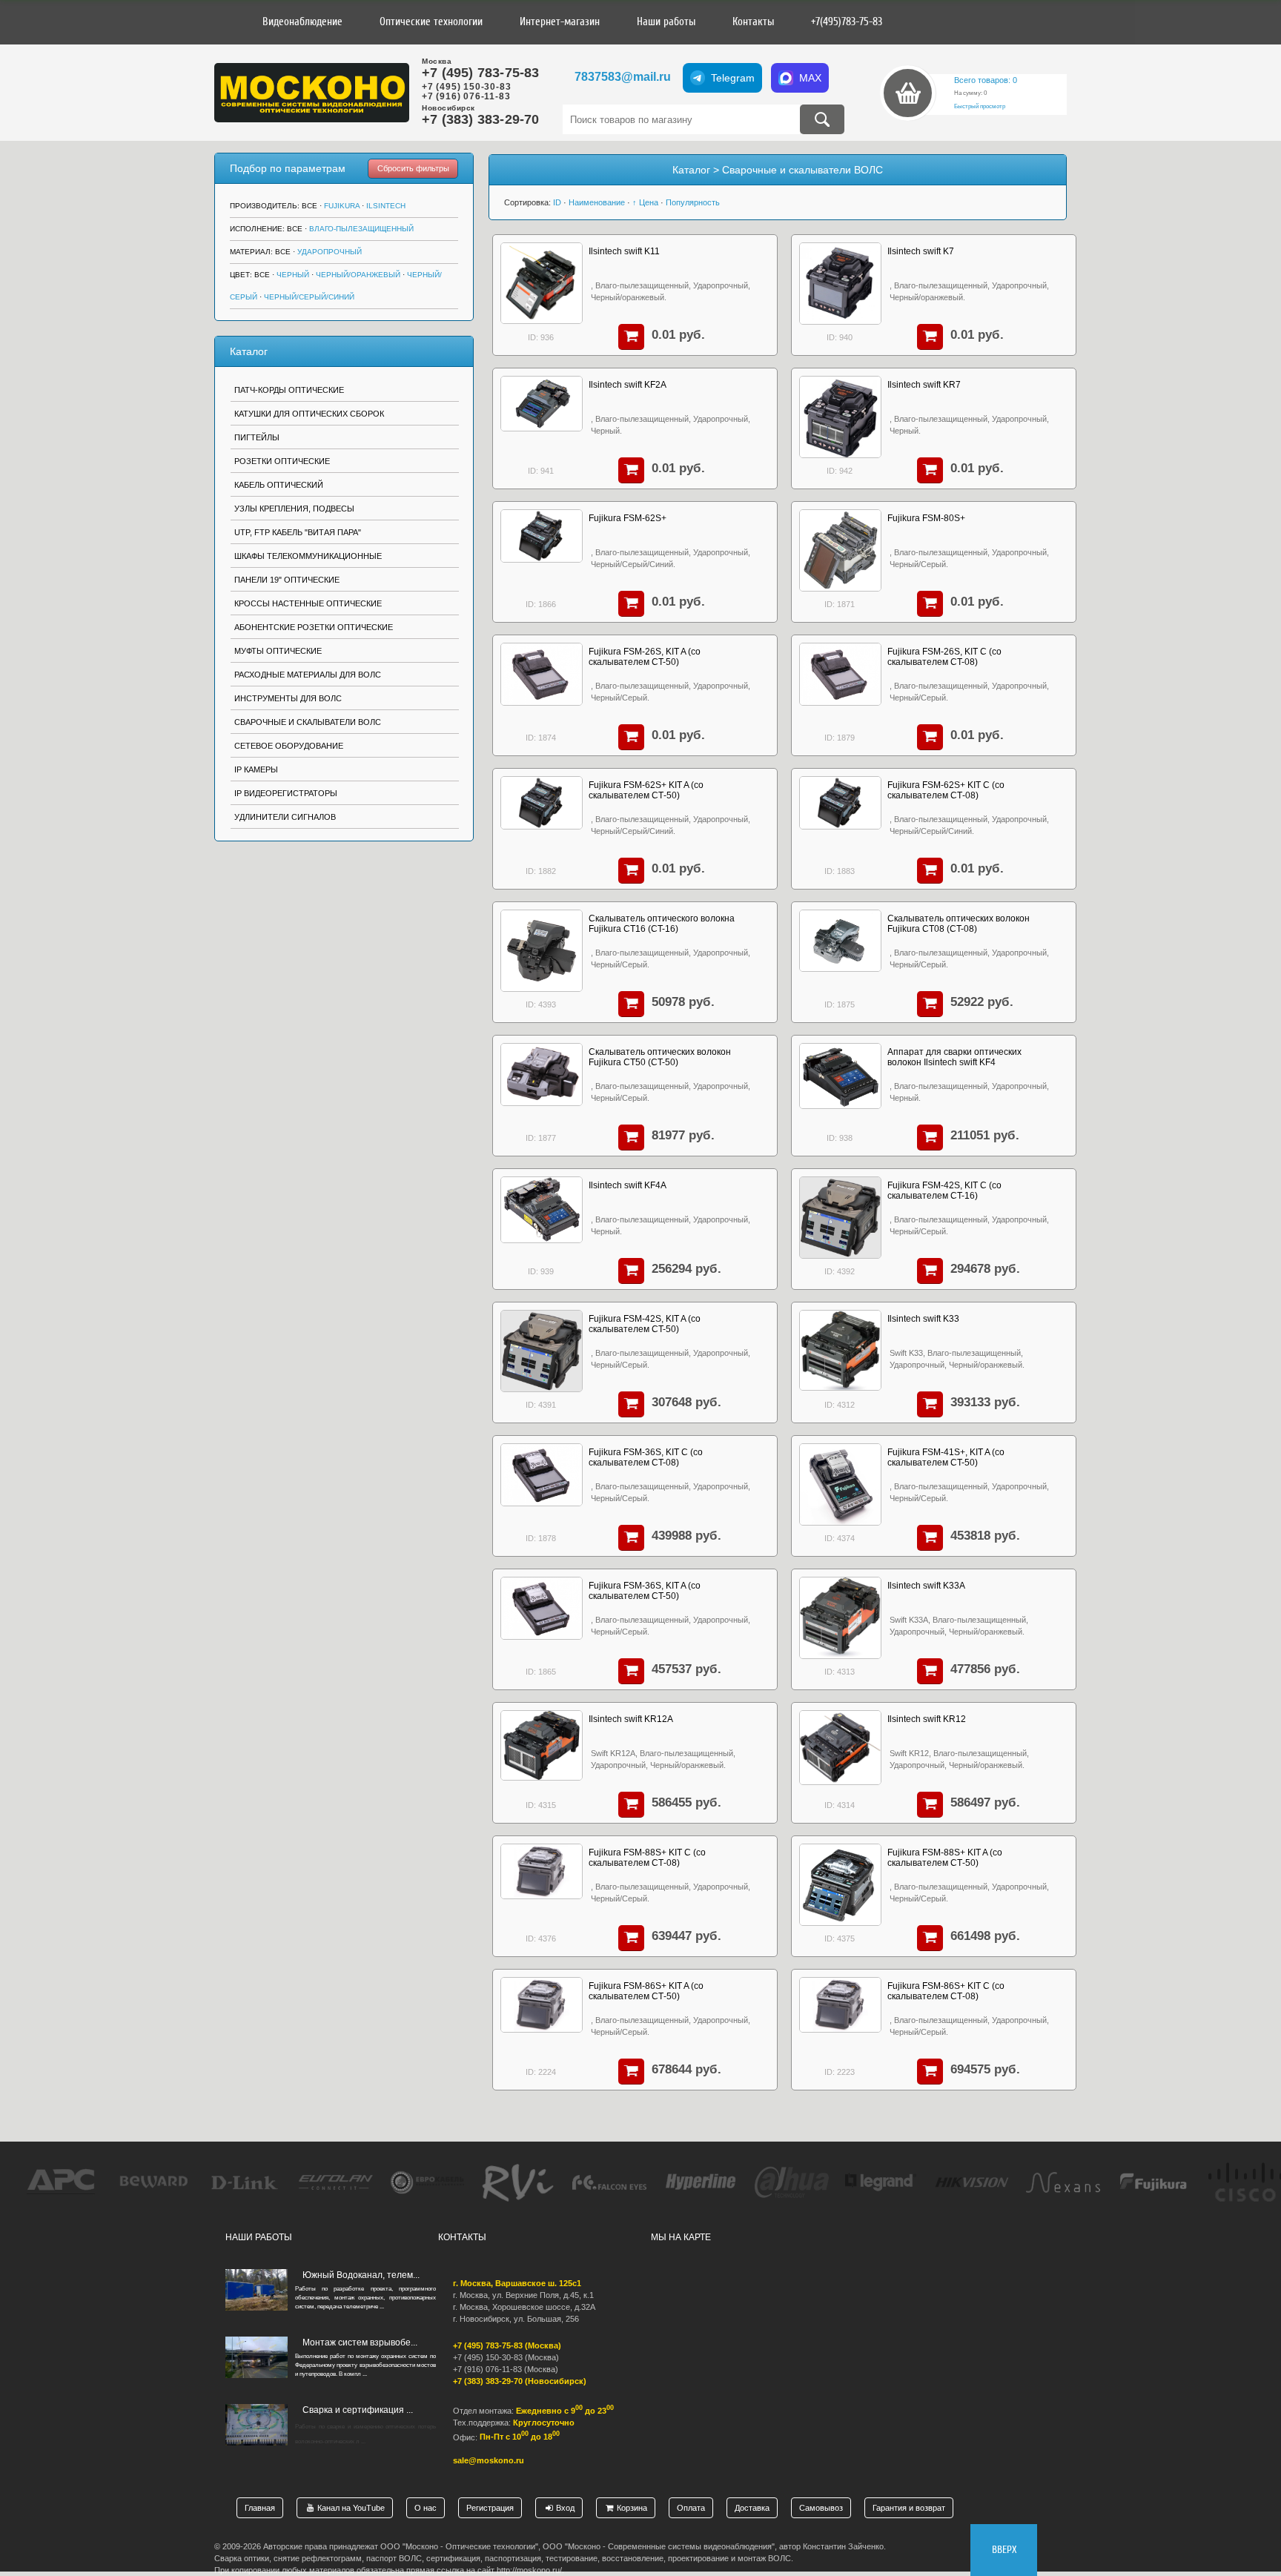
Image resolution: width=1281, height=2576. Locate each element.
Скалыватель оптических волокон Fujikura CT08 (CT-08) (959, 924)
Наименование (597, 202)
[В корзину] (631, 337)
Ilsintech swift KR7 (924, 385)
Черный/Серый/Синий (309, 297)
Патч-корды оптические (289, 390)
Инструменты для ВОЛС (288, 698)
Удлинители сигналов (285, 817)
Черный (293, 275)
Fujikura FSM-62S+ (628, 518)
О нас (426, 2508)
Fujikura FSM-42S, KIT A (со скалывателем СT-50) (645, 1324)
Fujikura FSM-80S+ (926, 518)
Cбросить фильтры (413, 168)
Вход (564, 2508)
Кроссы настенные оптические (308, 603)
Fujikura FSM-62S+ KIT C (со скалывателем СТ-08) (946, 790)
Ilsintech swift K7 (921, 251)
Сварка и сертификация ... (358, 2410)
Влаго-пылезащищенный (361, 229)
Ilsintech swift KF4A (628, 1185)
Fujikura (342, 206)
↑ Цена (645, 202)
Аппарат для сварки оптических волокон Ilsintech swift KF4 (954, 1057)
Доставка (752, 2508)
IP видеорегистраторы (286, 793)
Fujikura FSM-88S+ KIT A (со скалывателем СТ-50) (945, 1858)
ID (557, 202)
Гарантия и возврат (909, 2508)
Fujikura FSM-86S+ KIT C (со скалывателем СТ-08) (946, 1991)
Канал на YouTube (350, 2508)
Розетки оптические (282, 461)
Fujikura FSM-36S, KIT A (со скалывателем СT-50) (645, 1591)
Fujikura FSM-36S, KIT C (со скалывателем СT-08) (646, 1457)
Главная (260, 2508)
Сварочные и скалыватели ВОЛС (308, 722)
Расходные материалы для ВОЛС (308, 675)
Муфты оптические (278, 651)
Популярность (693, 202)
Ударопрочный (330, 252)
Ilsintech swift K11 (624, 251)
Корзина (631, 2508)
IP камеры (256, 769)
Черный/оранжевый (358, 275)
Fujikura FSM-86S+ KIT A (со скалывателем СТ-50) (646, 1991)
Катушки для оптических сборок (309, 414)
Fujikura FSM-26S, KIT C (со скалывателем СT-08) (944, 657)
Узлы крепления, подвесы (294, 509)
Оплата (691, 2508)
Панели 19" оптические (287, 580)
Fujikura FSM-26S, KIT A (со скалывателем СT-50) (645, 657)
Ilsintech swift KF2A (628, 385)
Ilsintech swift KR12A (631, 1719)
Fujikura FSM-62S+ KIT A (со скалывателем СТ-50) (646, 790)
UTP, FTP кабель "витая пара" (298, 532)
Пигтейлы (257, 437)
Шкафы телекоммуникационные (308, 556)
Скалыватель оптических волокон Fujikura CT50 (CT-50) (660, 1057)
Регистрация (490, 2508)
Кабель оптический (279, 485)
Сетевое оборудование (289, 746)
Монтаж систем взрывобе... (360, 2342)
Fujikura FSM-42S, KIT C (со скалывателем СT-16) (944, 1191)
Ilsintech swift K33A (926, 1586)
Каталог (249, 351)
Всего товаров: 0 (986, 80)
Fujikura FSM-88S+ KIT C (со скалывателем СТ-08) (647, 1858)
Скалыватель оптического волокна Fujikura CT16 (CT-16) (662, 924)
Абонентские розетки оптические (314, 627)
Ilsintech (386, 206)
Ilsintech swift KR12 (927, 1719)
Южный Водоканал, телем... (361, 2275)
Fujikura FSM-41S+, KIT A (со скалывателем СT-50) (946, 1457)
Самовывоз (821, 2508)
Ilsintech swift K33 (923, 1319)
